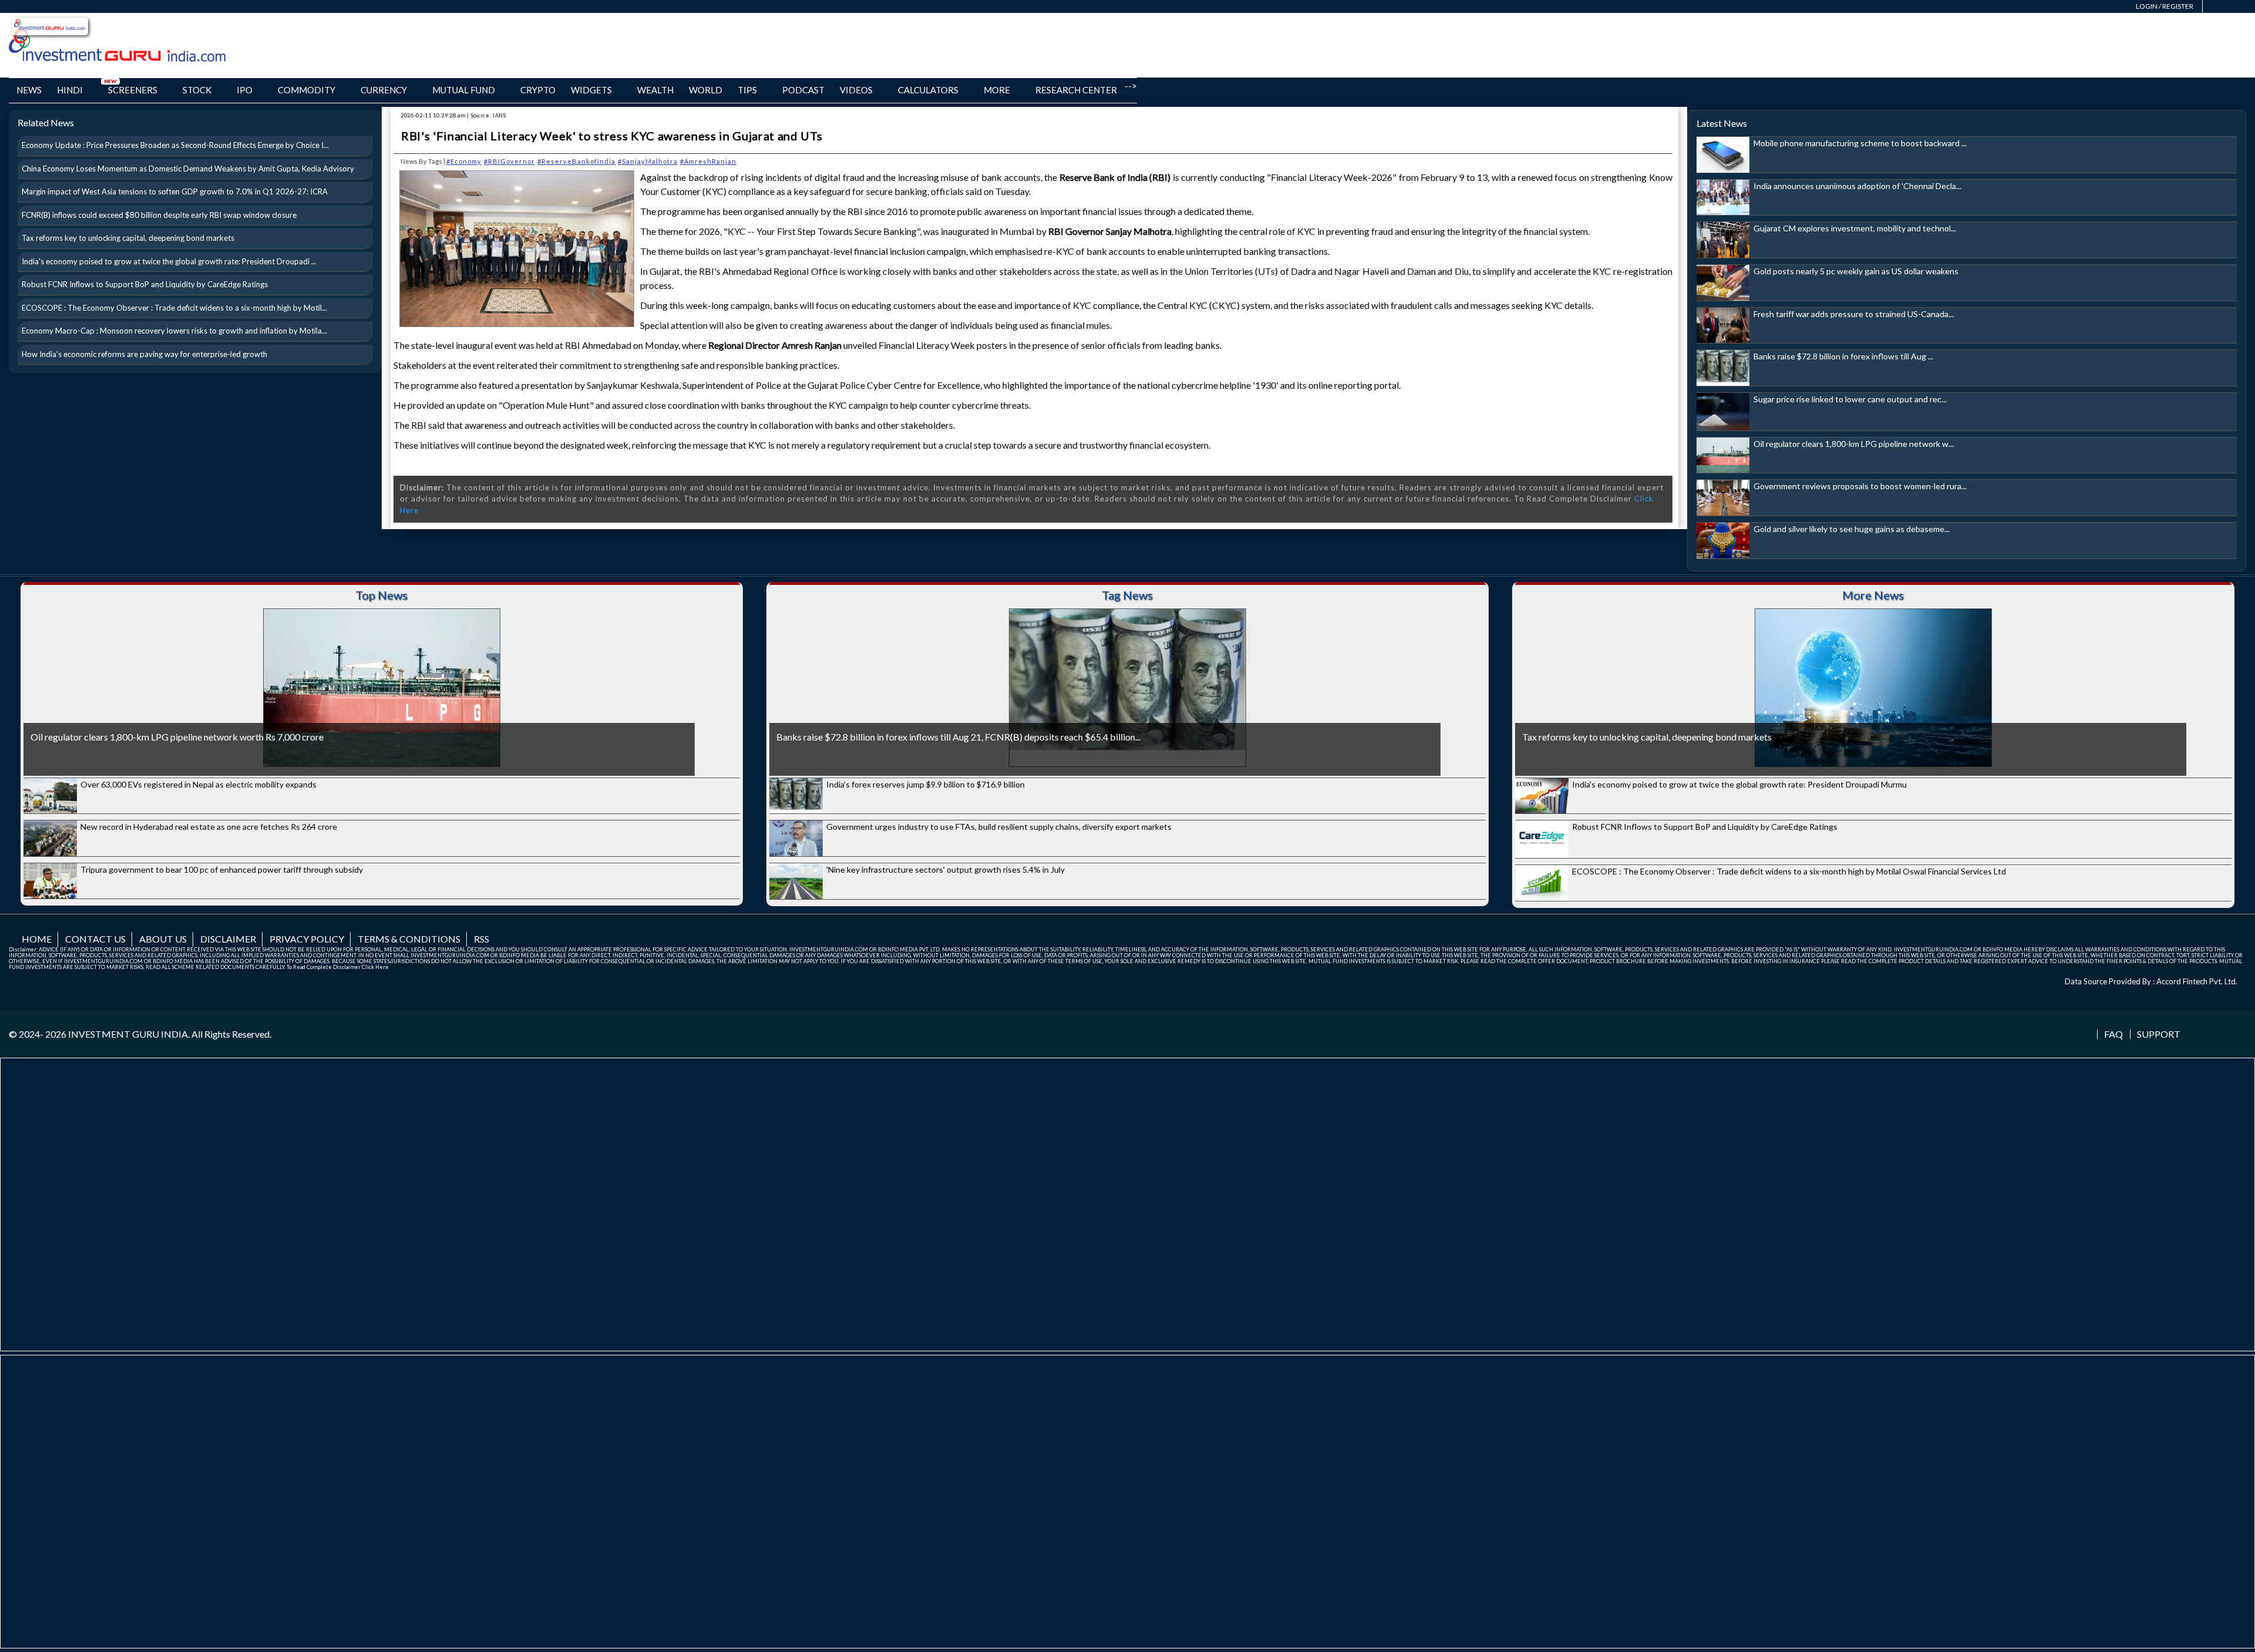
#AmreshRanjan (708, 161)
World (706, 90)
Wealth (655, 90)
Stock (197, 90)
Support (2159, 1034)
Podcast (803, 90)
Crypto (538, 90)
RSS (482, 939)
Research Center (1076, 90)
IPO (245, 90)
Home (37, 939)
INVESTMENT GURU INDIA (128, 1034)
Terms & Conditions (409, 939)
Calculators (928, 90)
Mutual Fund (464, 90)
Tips (747, 90)
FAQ (2113, 1034)
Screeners (133, 90)
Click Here (375, 967)
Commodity (307, 90)
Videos (856, 90)
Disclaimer (228, 939)
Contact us (95, 939)
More (997, 90)
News (29, 90)
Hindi (70, 90)
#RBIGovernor (509, 161)
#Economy (464, 161)
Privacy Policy (307, 939)
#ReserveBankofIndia (576, 161)
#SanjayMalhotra (648, 161)
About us (163, 939)
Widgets (591, 90)
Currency (384, 90)
